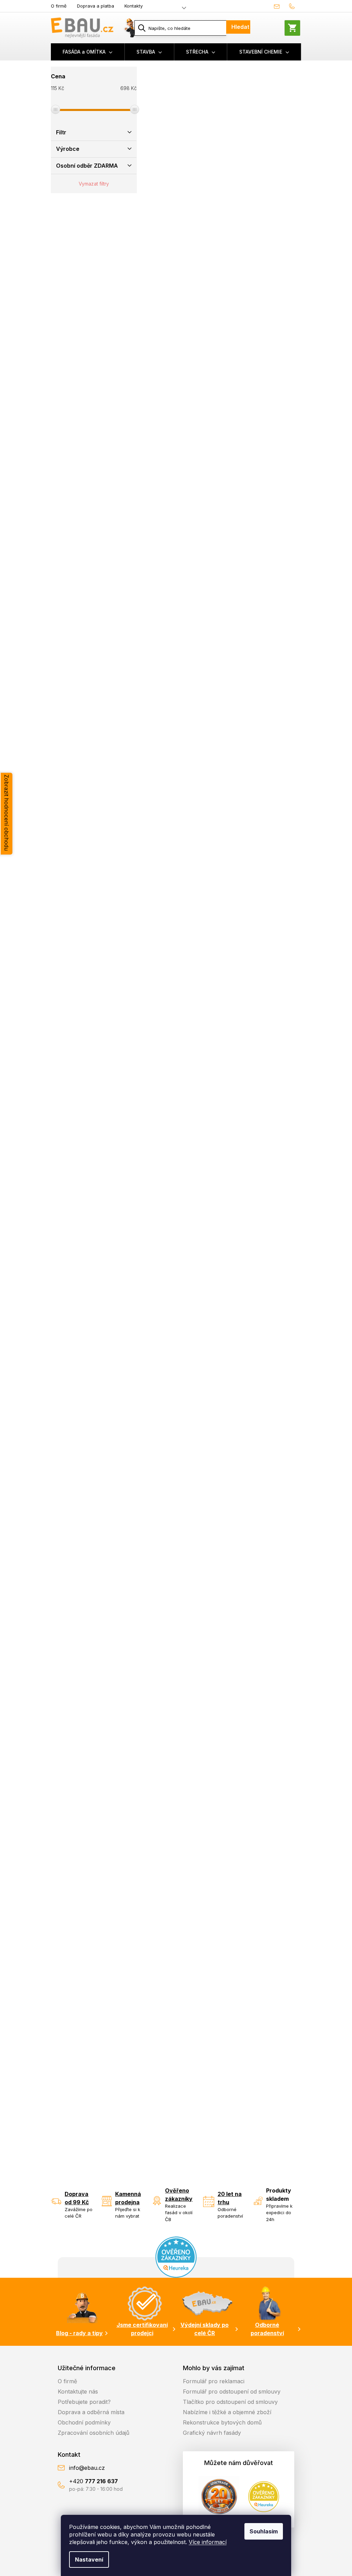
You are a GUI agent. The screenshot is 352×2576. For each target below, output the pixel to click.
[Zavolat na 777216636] (293, 6)
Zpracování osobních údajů (93, 2433)
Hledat (240, 27)
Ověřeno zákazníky (179, 2195)
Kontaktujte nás (78, 2391)
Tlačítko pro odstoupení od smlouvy (230, 2402)
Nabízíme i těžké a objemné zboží (227, 2412)
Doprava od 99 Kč (77, 2198)
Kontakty (134, 6)
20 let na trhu (230, 2198)
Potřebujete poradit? (84, 2402)
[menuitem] (88, 52)
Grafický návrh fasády (212, 2433)
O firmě (59, 6)
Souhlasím (264, 2531)
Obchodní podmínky (84, 2422)
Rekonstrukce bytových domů (222, 2422)
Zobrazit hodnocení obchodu (7, 813)
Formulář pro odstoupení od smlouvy (232, 2391)
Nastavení (89, 2560)
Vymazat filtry (94, 184)
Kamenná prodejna (128, 2198)
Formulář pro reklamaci (214, 2381)
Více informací (208, 2542)
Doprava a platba (96, 6)
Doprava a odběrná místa (91, 2412)
